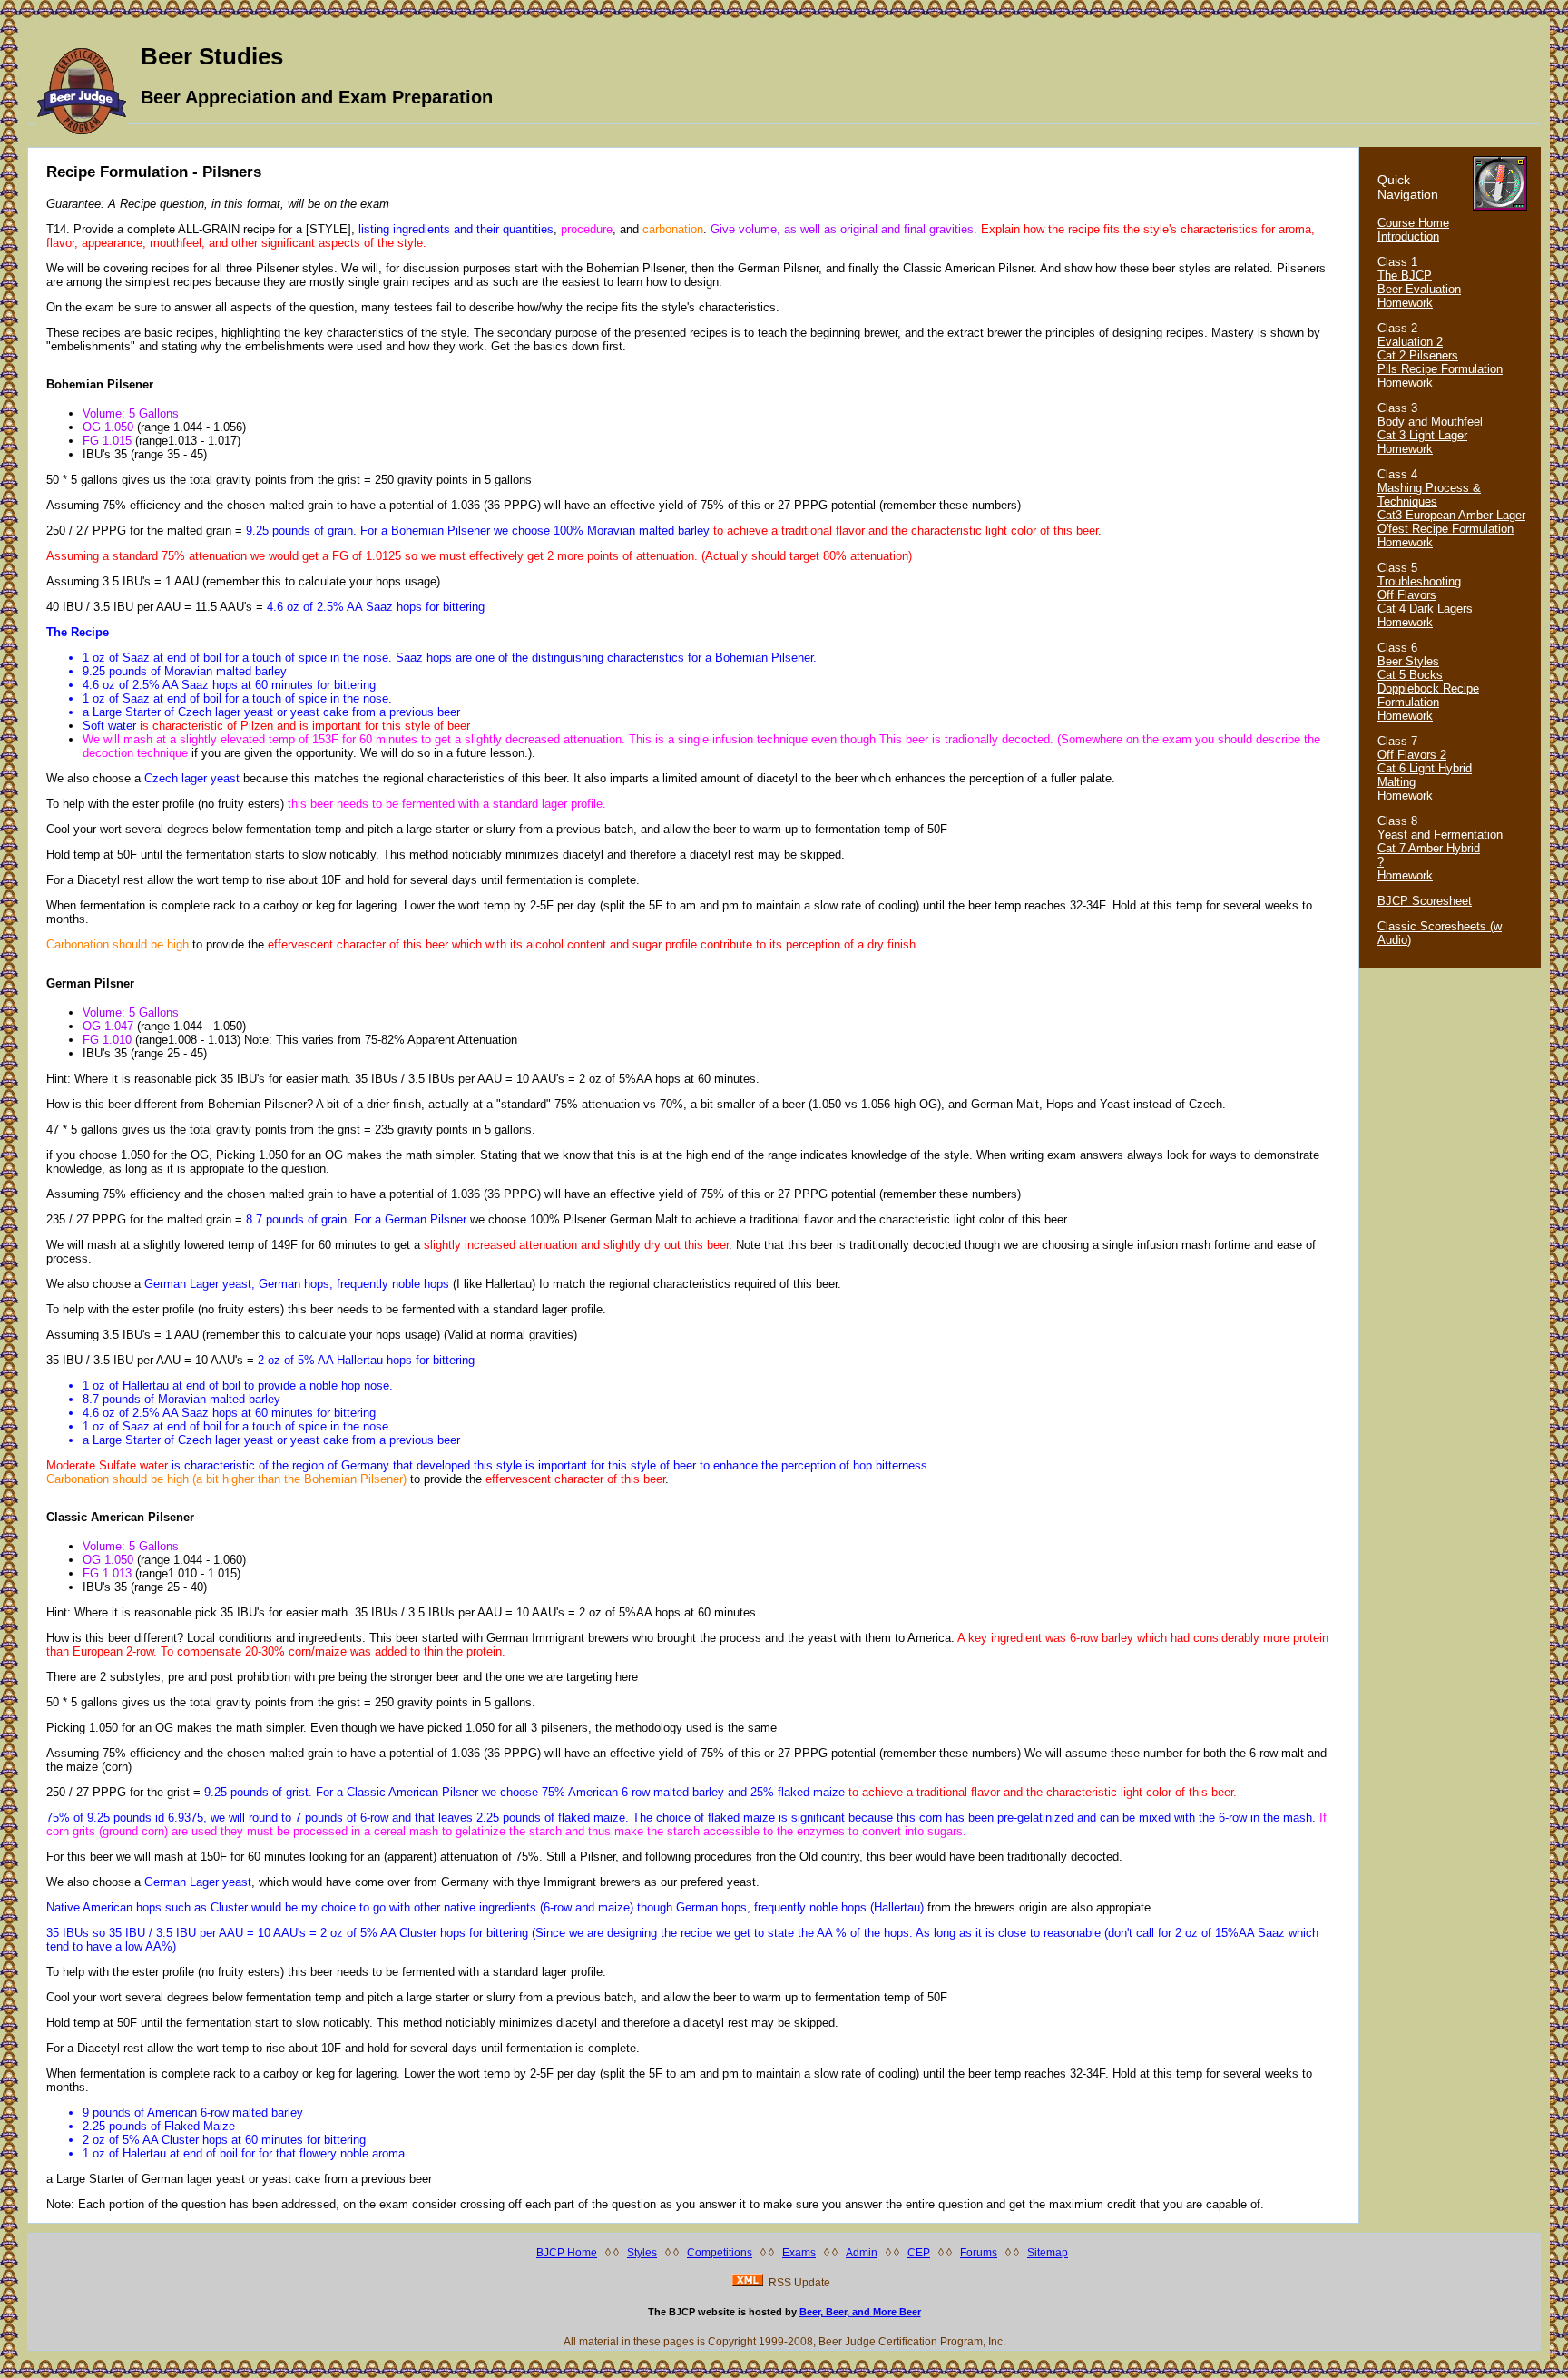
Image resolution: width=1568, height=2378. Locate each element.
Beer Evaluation (1419, 289)
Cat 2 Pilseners (1418, 355)
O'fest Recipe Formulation (1445, 529)
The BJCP (1405, 275)
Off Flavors (1407, 595)
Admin (862, 2252)
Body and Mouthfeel (1430, 422)
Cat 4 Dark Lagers (1425, 609)
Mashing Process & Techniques (1429, 495)
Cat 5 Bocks (1410, 675)
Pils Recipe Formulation (1440, 369)
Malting (1396, 782)
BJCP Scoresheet (1425, 901)
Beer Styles (1408, 661)
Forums (979, 2252)
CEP (919, 2252)
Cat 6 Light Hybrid (1425, 768)
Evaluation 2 (1410, 342)
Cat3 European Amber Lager (1451, 515)
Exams (799, 2252)
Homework (1405, 303)
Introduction (1408, 236)
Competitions (720, 2252)
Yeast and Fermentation (1440, 835)
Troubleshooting (1419, 581)
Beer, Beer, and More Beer (860, 2312)
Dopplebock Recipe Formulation (1428, 695)
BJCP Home (567, 2252)
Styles (642, 2252)
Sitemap (1048, 2252)
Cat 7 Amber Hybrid (1429, 848)
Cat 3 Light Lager (1422, 435)
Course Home (1413, 223)
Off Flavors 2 (1412, 755)
